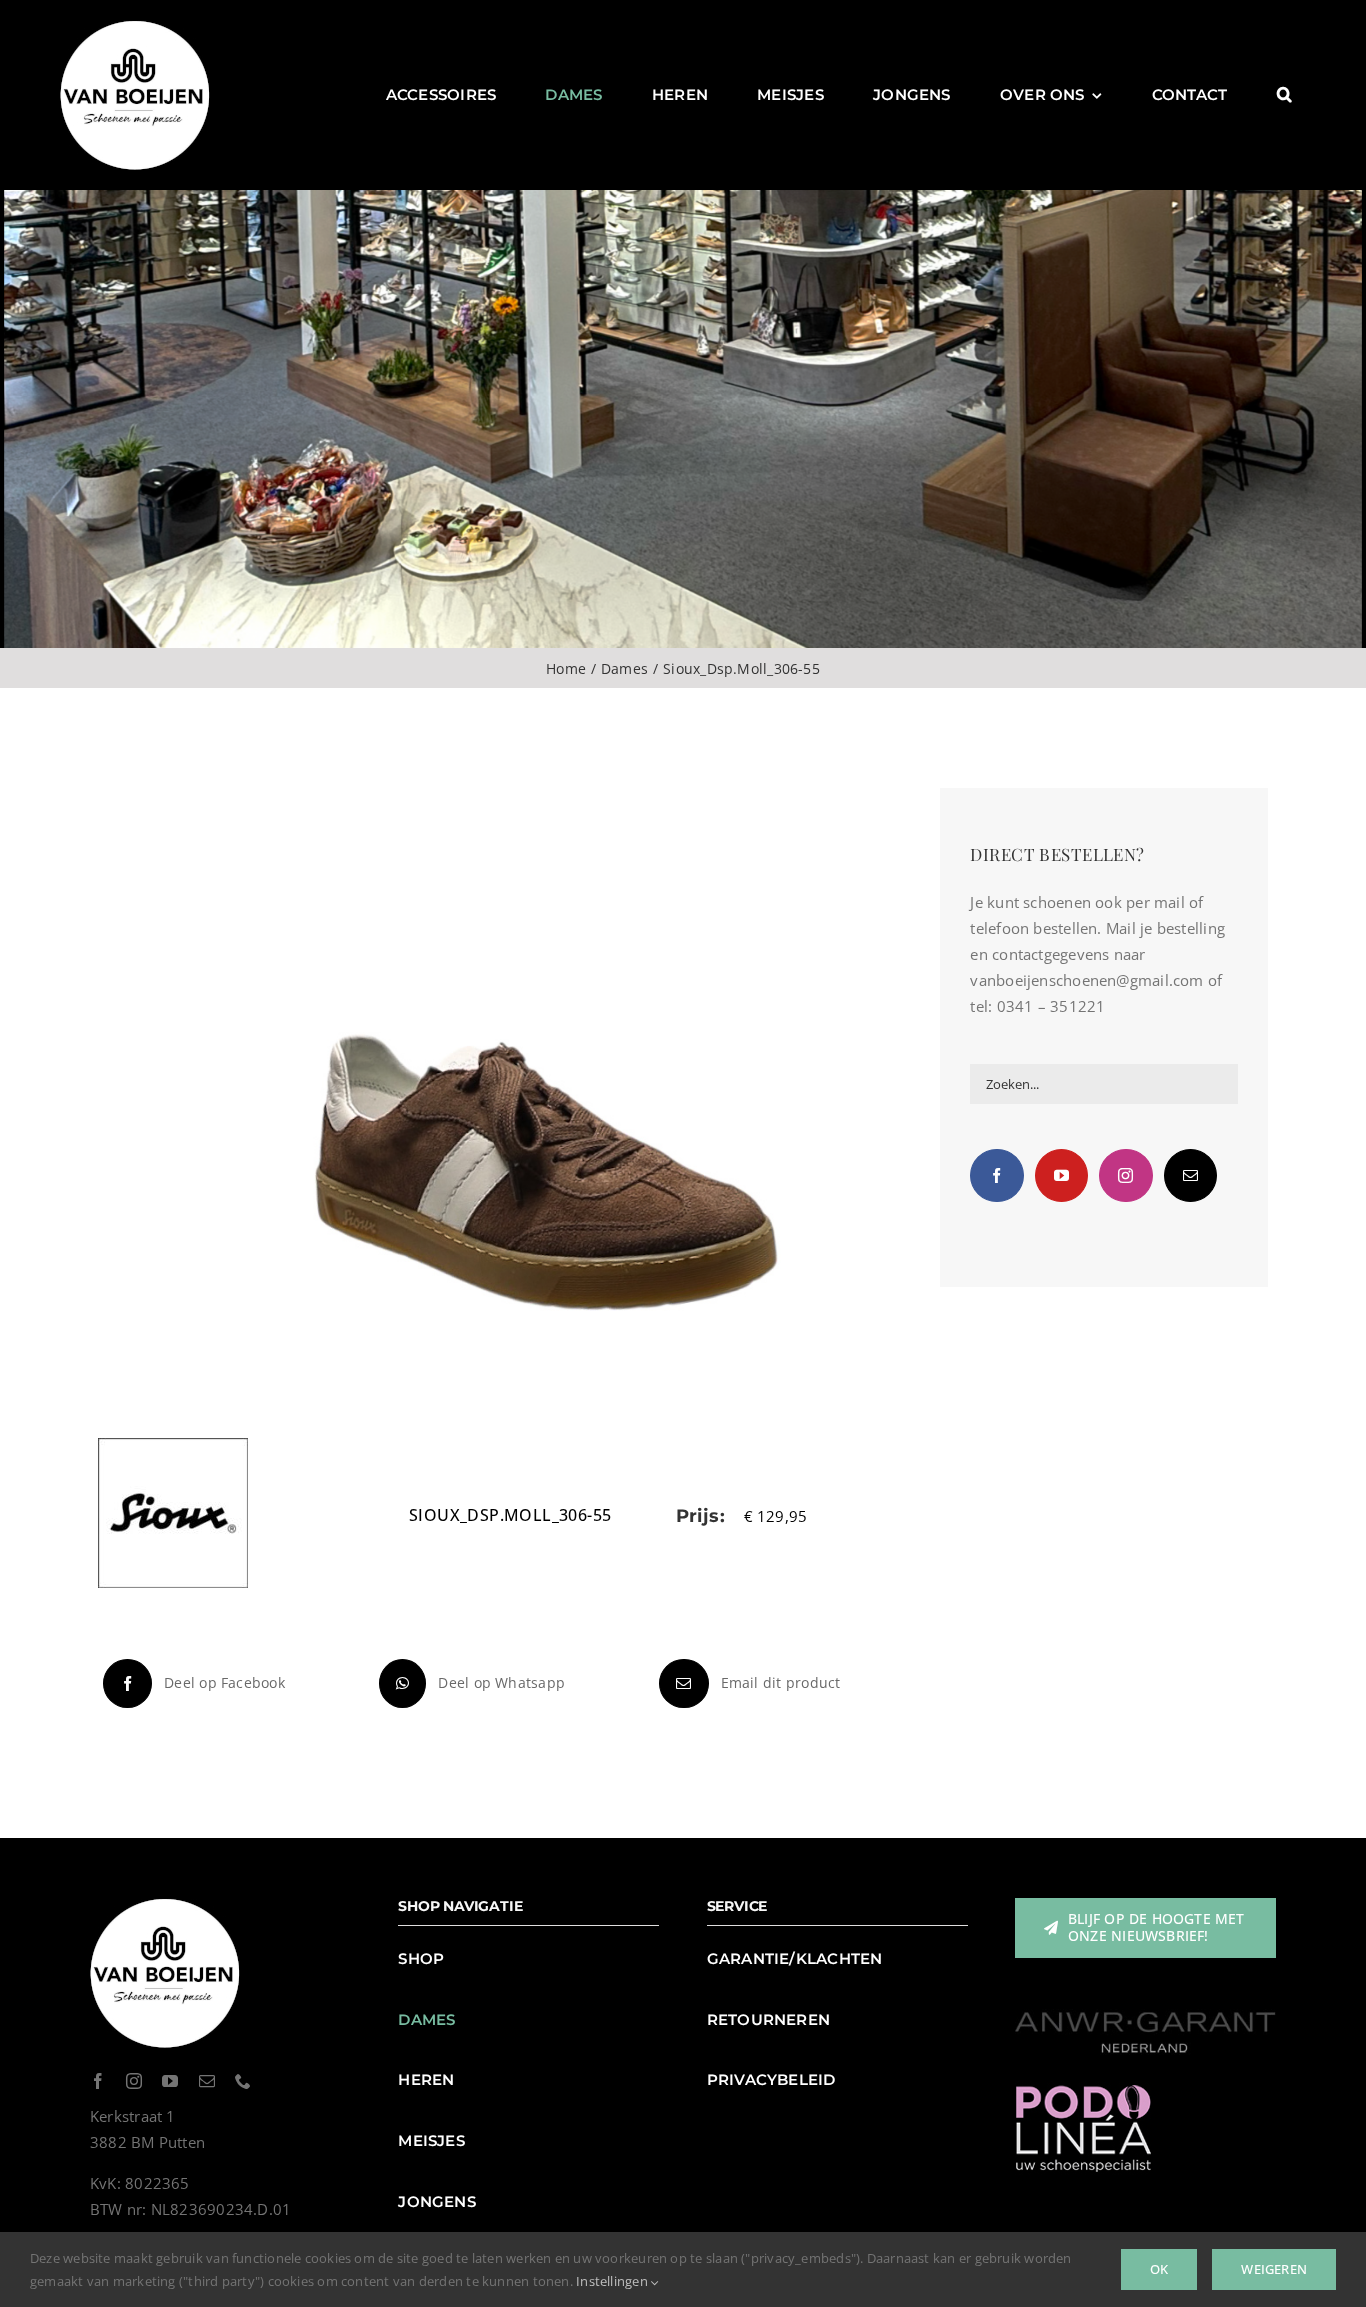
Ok (1159, 2269)
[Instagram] (1125, 1175)
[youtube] (170, 2081)
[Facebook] (996, 1175)
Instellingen (613, 2281)
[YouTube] (1061, 1175)
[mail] (207, 2081)
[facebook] (98, 2081)
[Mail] (1190, 1175)
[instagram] (134, 2081)
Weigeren (1274, 2269)
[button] (1284, 95)
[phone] (243, 2081)
